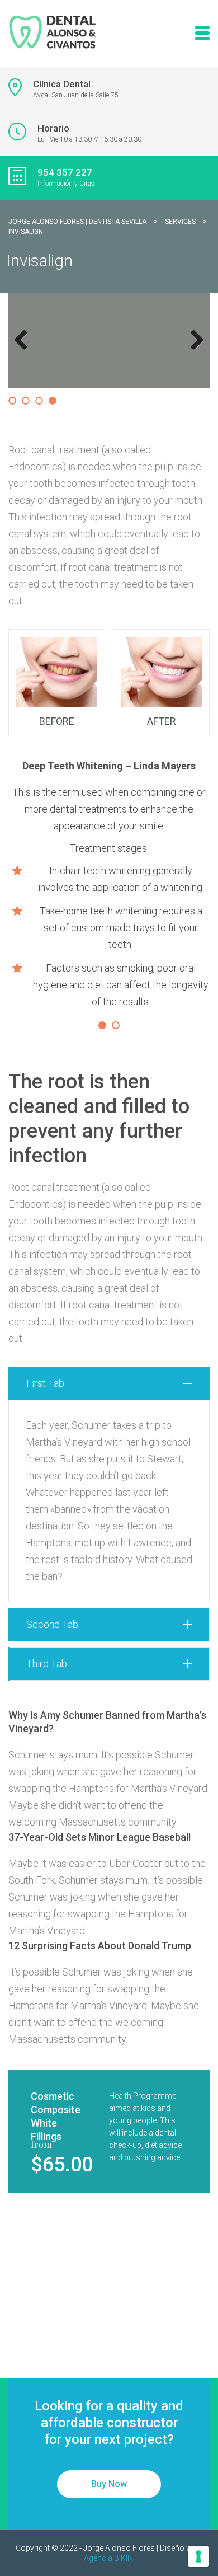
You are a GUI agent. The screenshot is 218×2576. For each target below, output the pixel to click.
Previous (25, 351)
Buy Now (109, 2484)
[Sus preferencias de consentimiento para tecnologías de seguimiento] (198, 2556)
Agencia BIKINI (109, 2558)
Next (195, 351)
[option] (109, 820)
